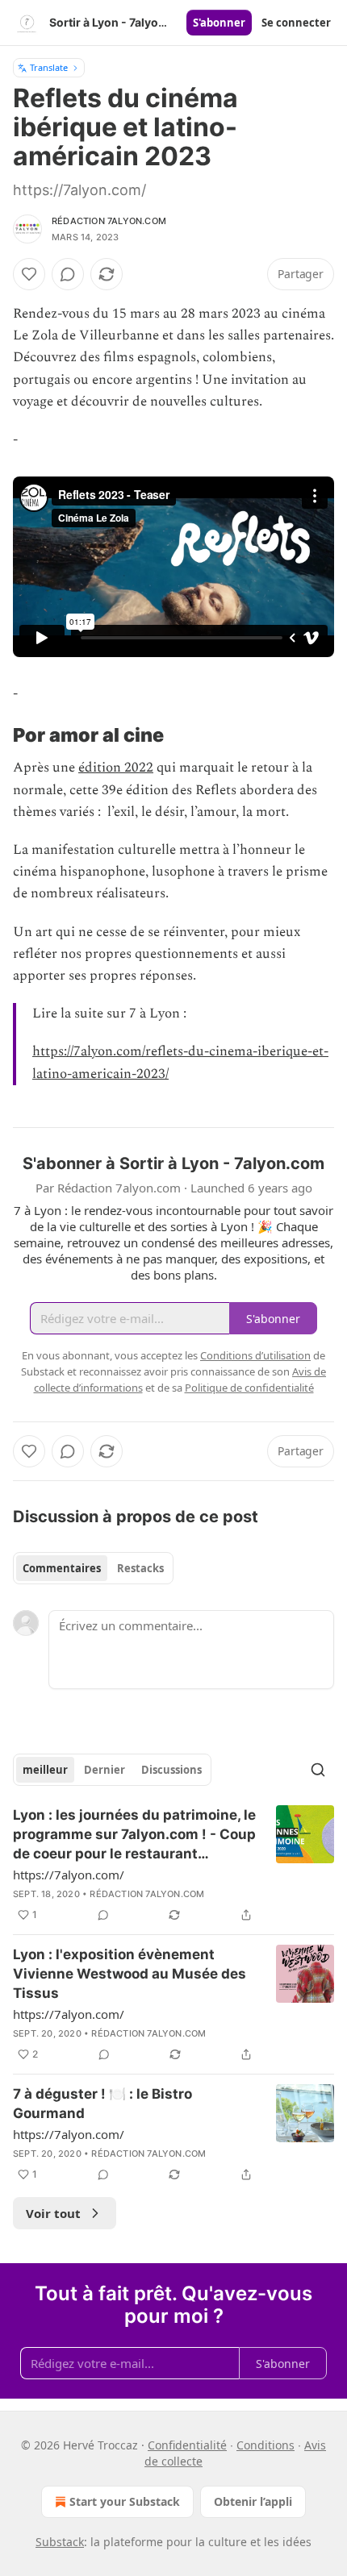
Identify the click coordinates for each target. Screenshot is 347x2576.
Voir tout (53, 2213)
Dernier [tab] (105, 1770)
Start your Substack (125, 2501)
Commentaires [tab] (62, 1568)
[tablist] (93, 1568)
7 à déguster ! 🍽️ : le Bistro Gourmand (102, 2104)
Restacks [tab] (140, 1568)
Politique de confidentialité (249, 1388)
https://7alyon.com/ (69, 1875)
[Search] (318, 1770)
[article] (173, 1865)
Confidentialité (187, 2445)
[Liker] (29, 274)
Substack (60, 2542)
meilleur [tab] (45, 1770)
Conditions (265, 2445)
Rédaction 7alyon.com (109, 221)
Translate (49, 67)
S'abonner (219, 23)
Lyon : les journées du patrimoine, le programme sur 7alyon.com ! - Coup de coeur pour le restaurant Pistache (134, 1835)
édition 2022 (116, 768)
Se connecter (296, 23)
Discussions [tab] (171, 1770)
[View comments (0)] (68, 274)
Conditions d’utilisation (255, 1355)
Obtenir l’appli (253, 2501)
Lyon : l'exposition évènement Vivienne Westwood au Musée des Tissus (130, 1974)
